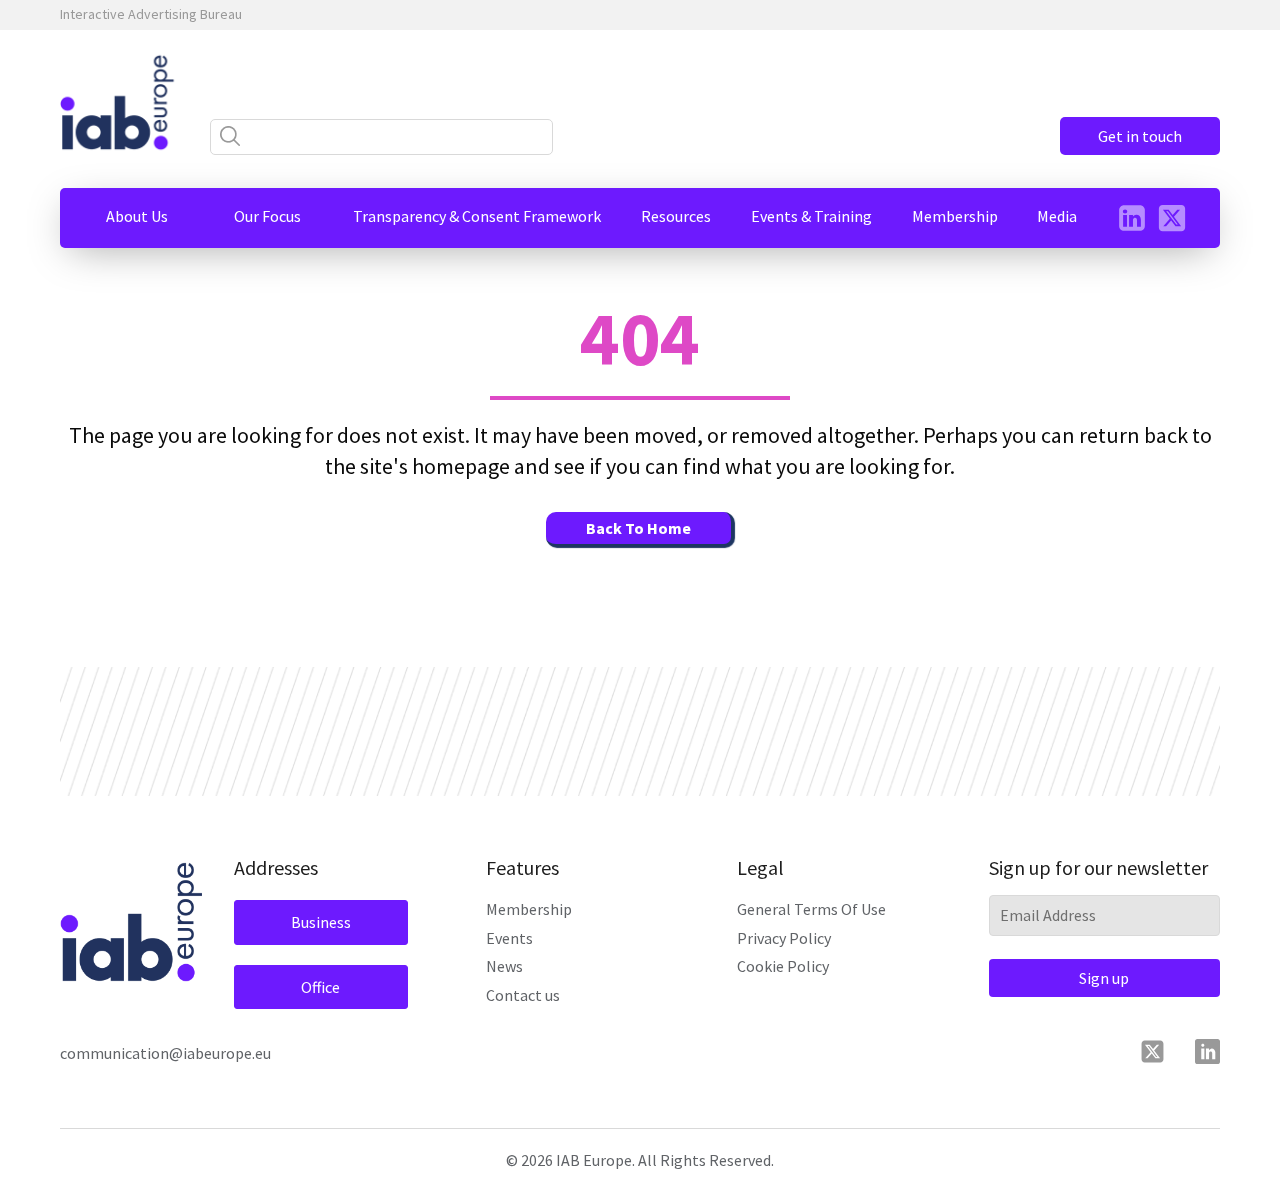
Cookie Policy (783, 966)
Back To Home (638, 528)
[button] (137, 216)
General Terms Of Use (811, 909)
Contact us (523, 995)
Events (509, 938)
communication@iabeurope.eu (165, 1053)
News (504, 966)
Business (321, 922)
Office (320, 987)
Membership (529, 909)
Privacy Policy (784, 938)
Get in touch (1140, 136)
